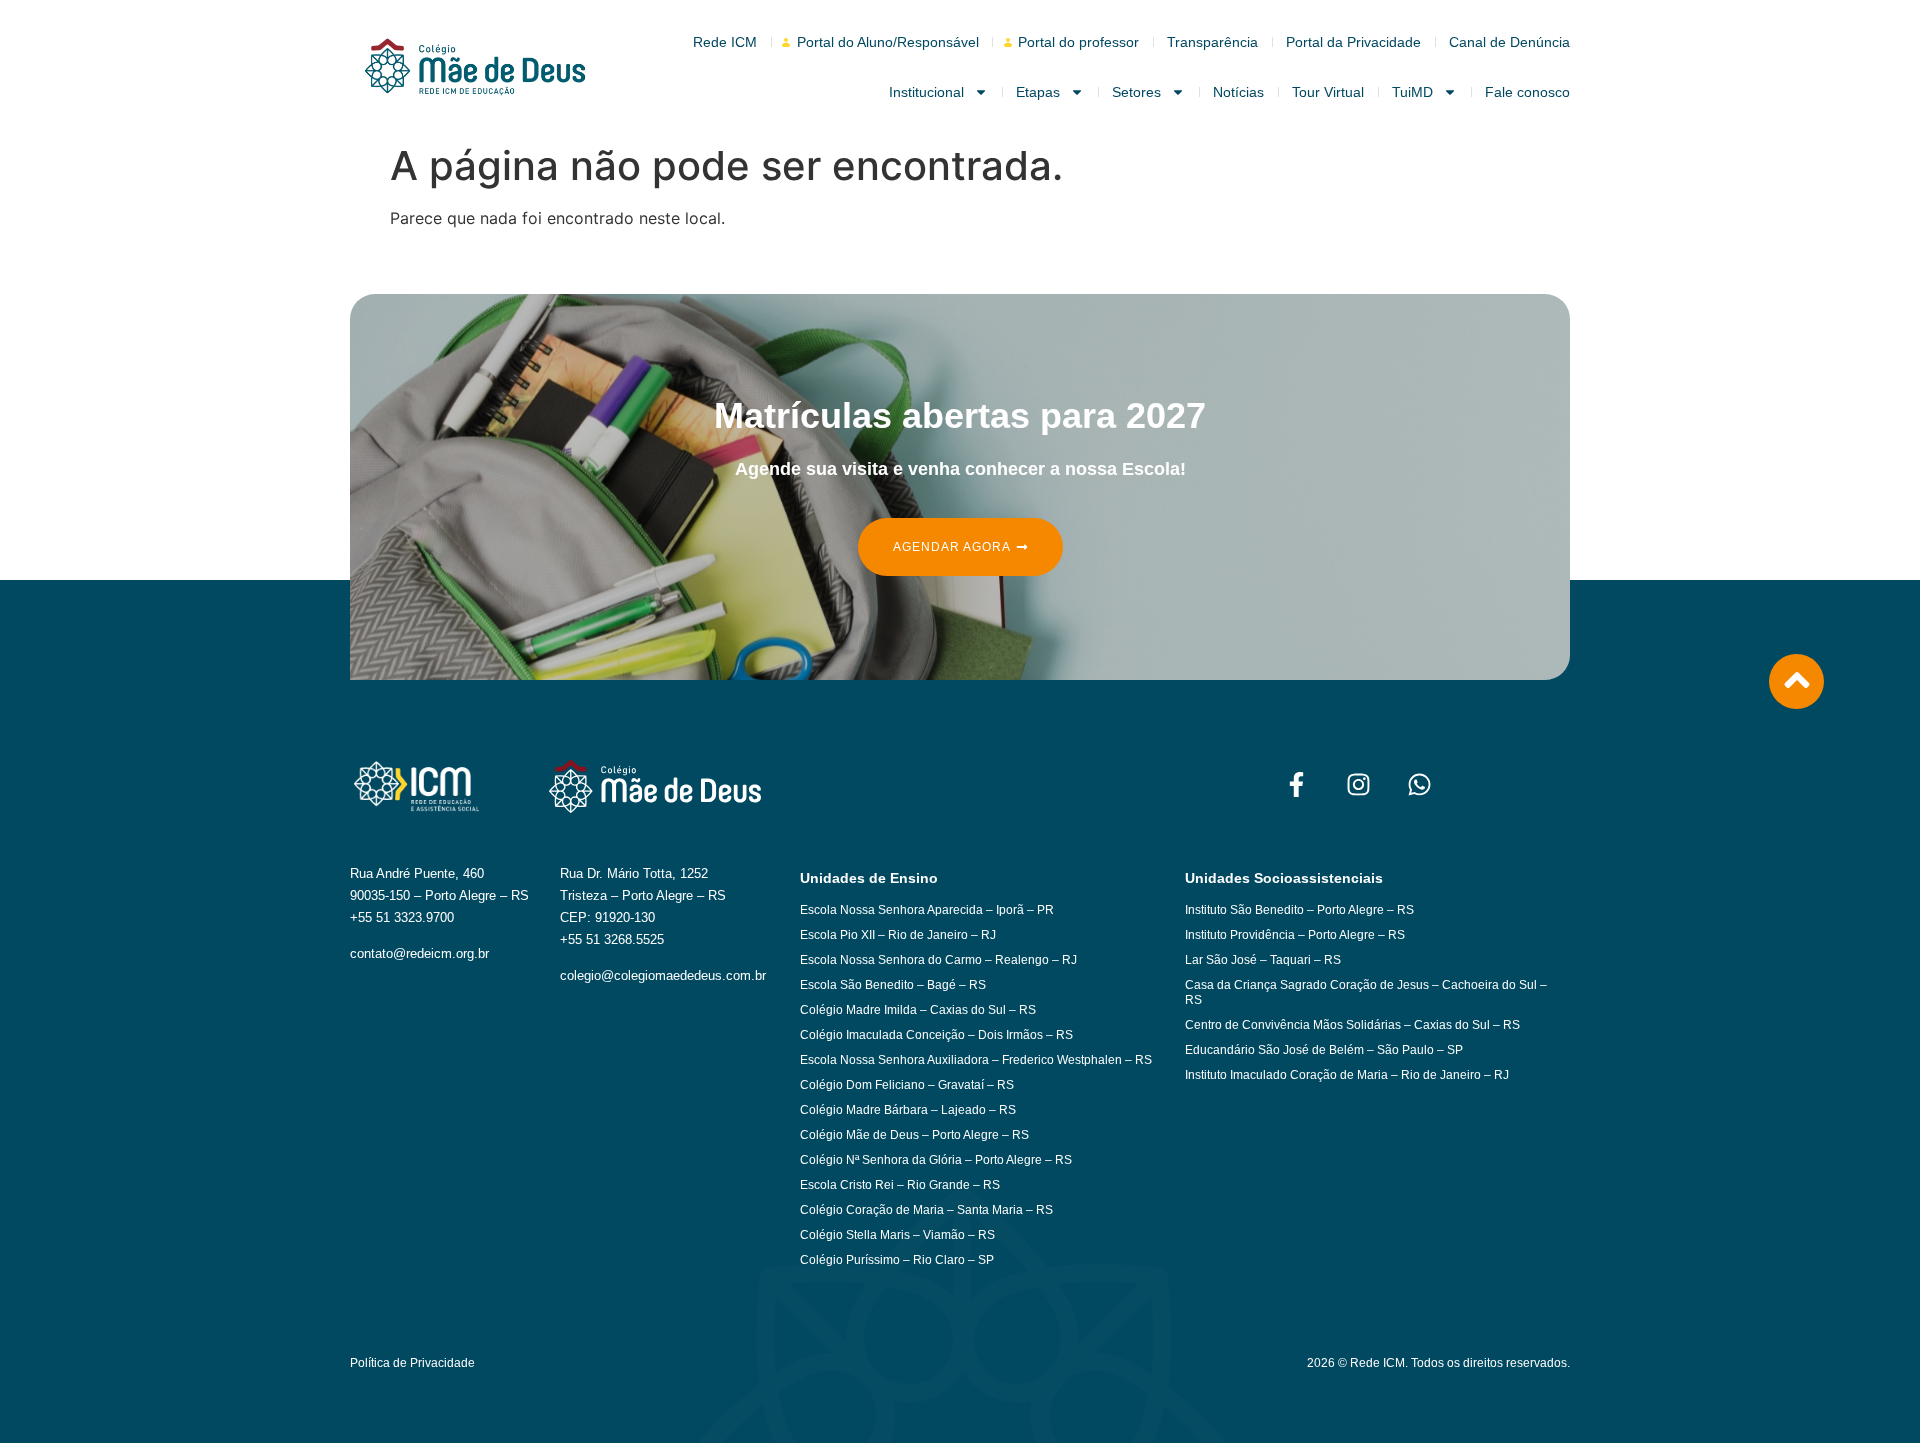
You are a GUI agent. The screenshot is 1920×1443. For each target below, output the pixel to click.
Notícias (1238, 92)
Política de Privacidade (412, 1363)
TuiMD (1412, 92)
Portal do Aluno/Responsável (888, 42)
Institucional (926, 92)
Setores (1136, 92)
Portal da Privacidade (1353, 42)
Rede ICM (725, 42)
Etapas (1038, 92)
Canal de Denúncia (1509, 42)
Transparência (1212, 42)
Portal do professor (1078, 42)
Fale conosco (1527, 92)
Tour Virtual (1328, 92)
